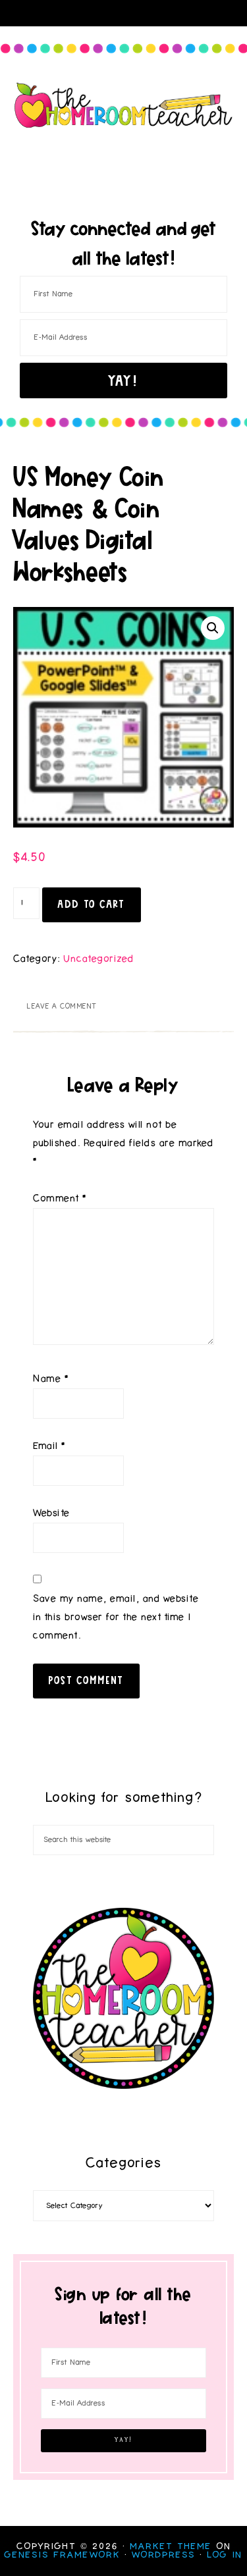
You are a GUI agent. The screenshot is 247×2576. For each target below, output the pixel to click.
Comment (60, 1198)
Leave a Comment (62, 1006)
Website (52, 1513)
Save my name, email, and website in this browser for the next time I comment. (116, 1617)
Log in (225, 2555)
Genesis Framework (63, 2555)
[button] (213, 628)
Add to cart (92, 904)
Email (49, 1446)
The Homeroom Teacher (124, 105)
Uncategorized (99, 959)
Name (51, 1379)
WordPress (164, 2555)
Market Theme (171, 2546)
